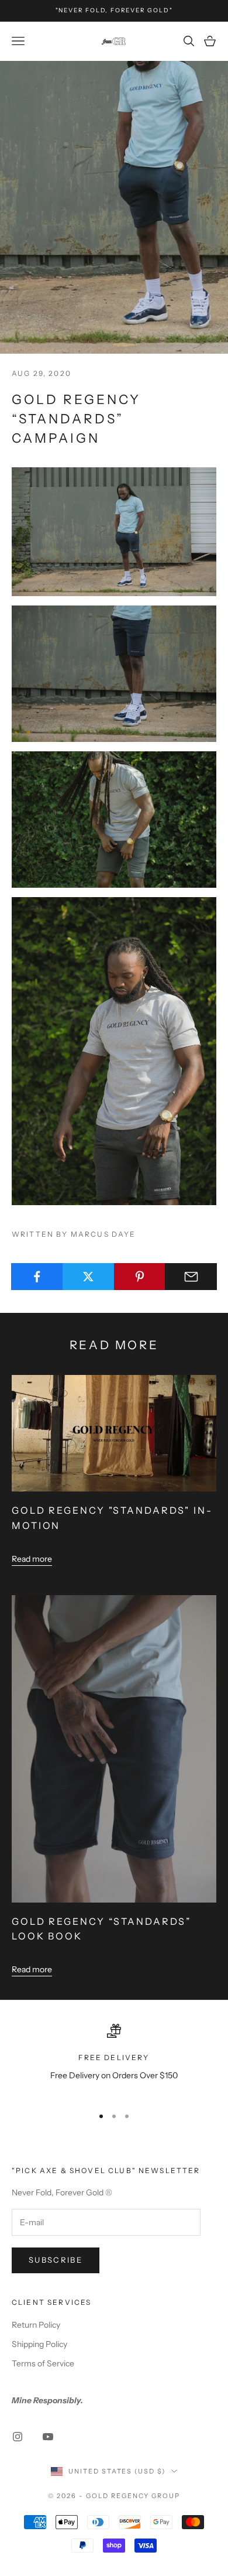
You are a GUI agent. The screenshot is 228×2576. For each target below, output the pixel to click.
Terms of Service (43, 2363)
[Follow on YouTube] (48, 2437)
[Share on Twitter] (89, 1277)
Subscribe (56, 2260)
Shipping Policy (39, 2344)
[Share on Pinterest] (140, 1277)
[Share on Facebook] (37, 1277)
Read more (32, 1559)
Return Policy (36, 2325)
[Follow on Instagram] (18, 2437)
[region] (114, 2060)
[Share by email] (191, 1277)
